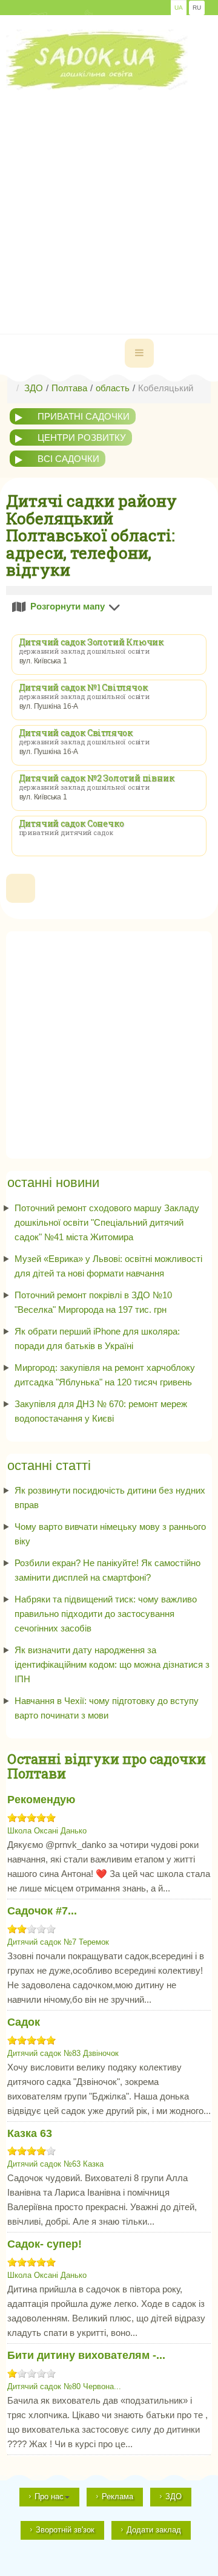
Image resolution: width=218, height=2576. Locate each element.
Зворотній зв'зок (65, 2530)
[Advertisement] (109, 199)
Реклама (117, 2496)
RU (197, 8)
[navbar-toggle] (139, 353)
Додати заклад (154, 2530)
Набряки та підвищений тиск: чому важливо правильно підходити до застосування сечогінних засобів (106, 1614)
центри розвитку (82, 437)
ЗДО (173, 2496)
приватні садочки (84, 416)
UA (179, 8)
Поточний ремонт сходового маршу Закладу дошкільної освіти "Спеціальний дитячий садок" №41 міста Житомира (107, 1222)
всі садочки (68, 459)
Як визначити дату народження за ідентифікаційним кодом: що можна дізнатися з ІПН (112, 1664)
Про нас (49, 2496)
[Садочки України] (97, 60)
